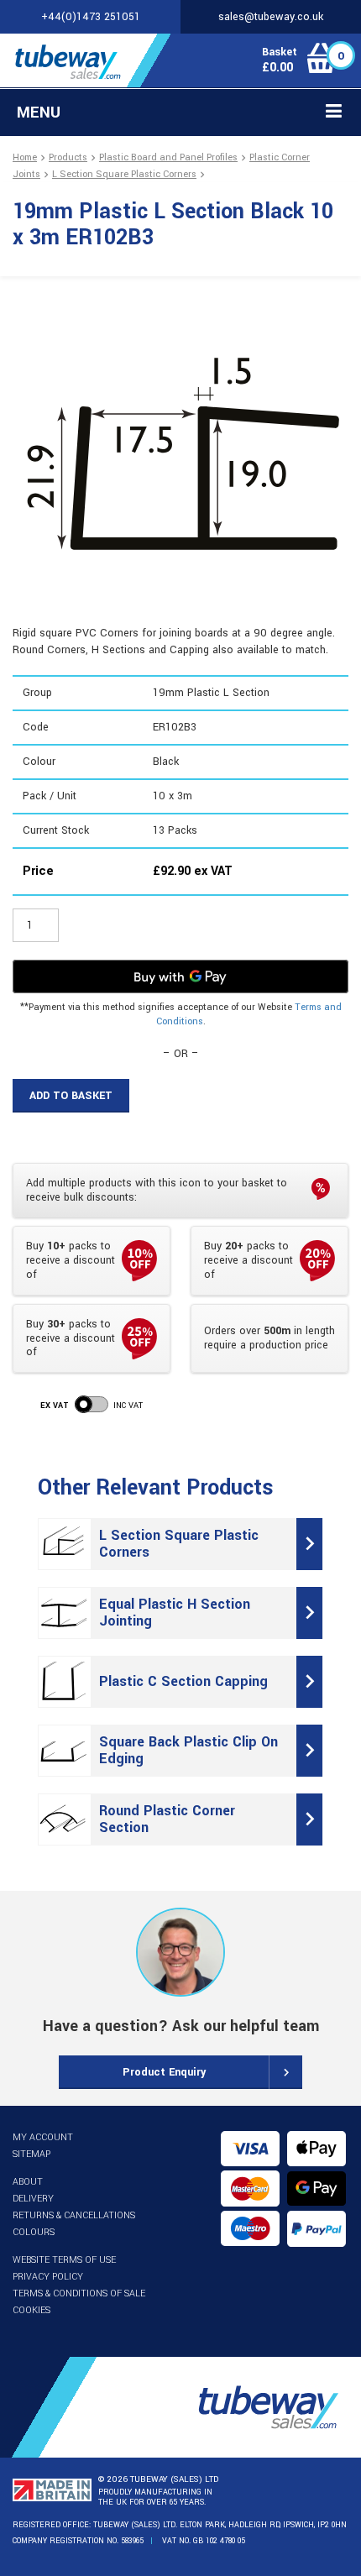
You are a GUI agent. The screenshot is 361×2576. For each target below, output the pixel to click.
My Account (43, 2137)
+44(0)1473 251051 (91, 17)
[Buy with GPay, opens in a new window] (180, 976)
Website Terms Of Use (64, 2260)
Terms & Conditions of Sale (79, 2293)
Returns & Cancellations (74, 2215)
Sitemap (31, 2154)
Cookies (31, 2310)
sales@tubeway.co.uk (271, 17)
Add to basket (71, 1096)
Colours (34, 2232)
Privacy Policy (48, 2277)
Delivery (33, 2199)
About (28, 2182)
